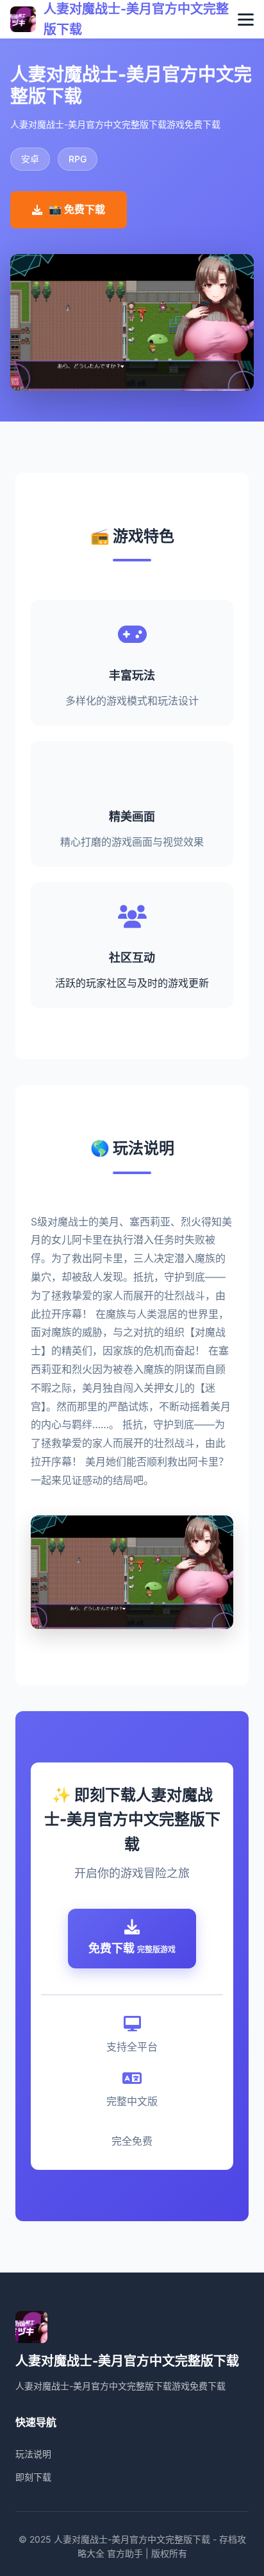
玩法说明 (33, 2454)
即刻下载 (33, 2477)
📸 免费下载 (77, 209)
